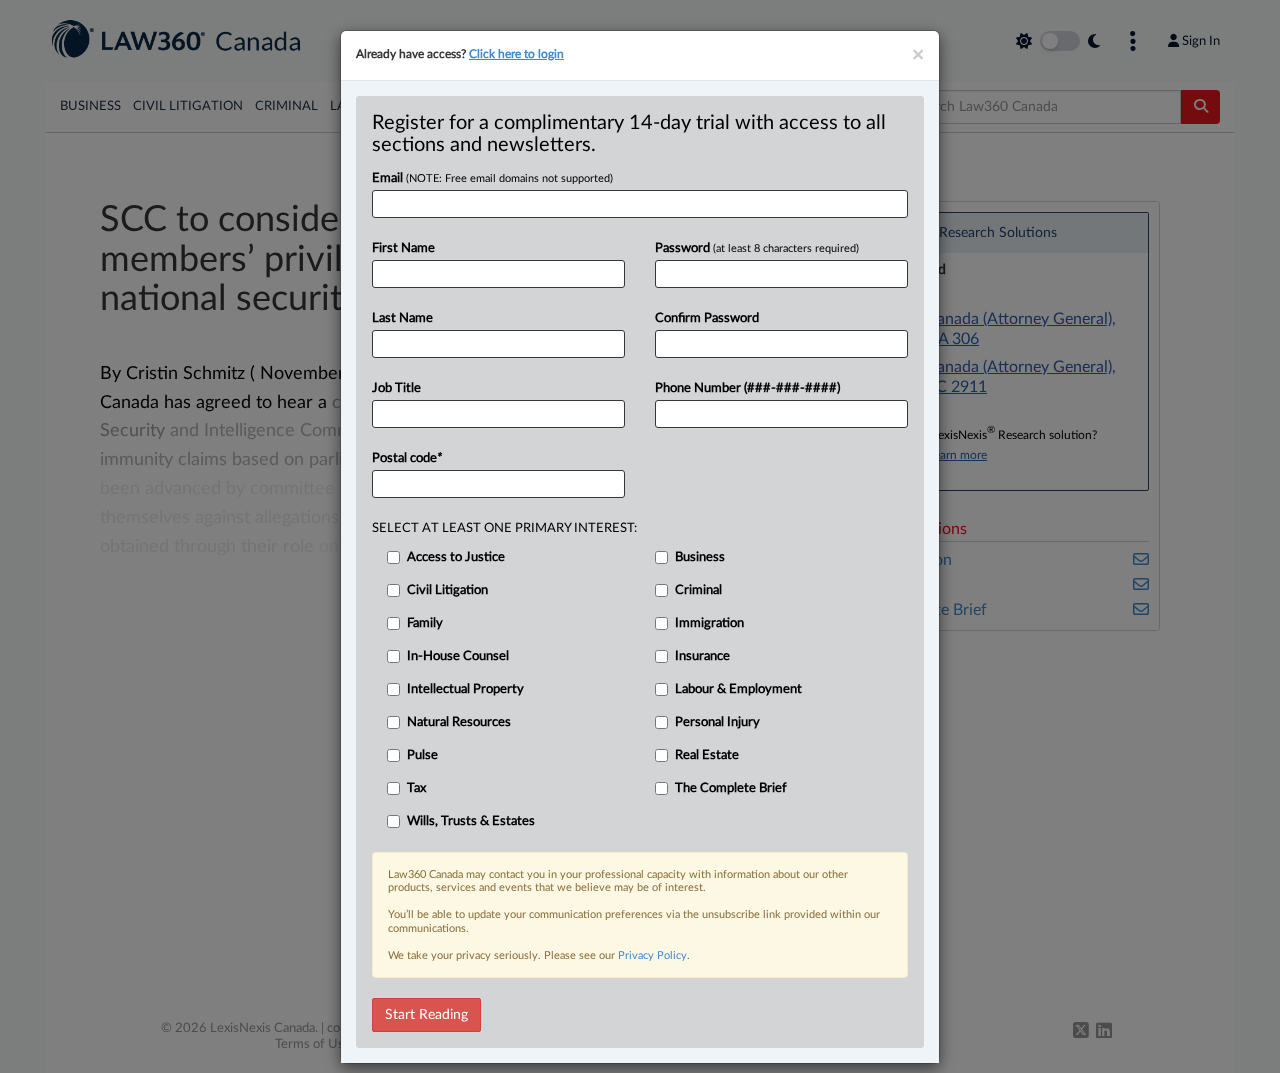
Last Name (402, 318)
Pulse (422, 755)
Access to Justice (456, 557)
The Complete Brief (731, 788)
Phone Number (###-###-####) (747, 388)
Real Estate (707, 755)
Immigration (709, 623)
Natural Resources (459, 722)
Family (425, 623)
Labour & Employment (738, 689)
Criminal (698, 590)
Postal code (407, 458)
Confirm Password (707, 318)
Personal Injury (717, 722)
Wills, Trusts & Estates (471, 821)
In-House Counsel (458, 656)
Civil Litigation (447, 590)
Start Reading (426, 1015)
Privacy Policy (652, 955)
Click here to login (516, 54)
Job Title (396, 388)
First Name (403, 248)
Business (700, 557)
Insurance (702, 656)
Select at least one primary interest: (504, 528)
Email (492, 178)
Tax (416, 788)
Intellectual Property (465, 689)
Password (757, 248)
